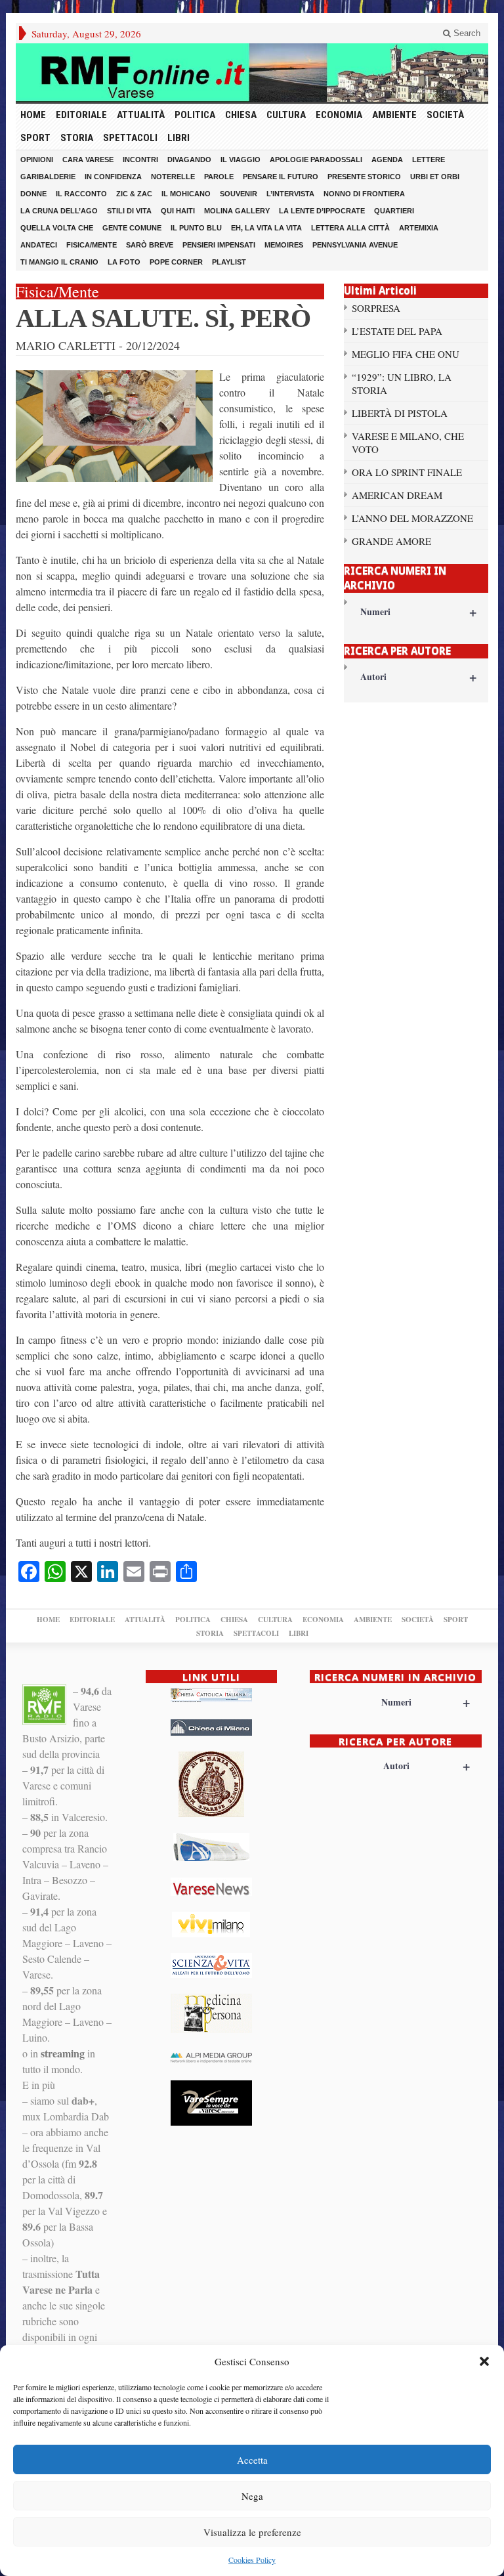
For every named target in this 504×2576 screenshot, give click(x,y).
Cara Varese (88, 160)
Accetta (252, 2460)
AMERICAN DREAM (397, 495)
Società (445, 115)
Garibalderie (48, 177)
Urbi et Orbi (435, 177)
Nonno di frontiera (364, 194)
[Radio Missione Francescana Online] (252, 73)
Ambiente (394, 115)
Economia (339, 115)
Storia (77, 138)
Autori (418, 676)
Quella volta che (57, 228)
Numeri (418, 612)
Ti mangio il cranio (59, 262)
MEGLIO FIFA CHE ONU (406, 354)
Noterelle (173, 177)
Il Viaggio (241, 160)
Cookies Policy (252, 2560)
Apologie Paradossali (316, 160)
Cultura (286, 115)
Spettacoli (130, 138)
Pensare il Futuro (281, 177)
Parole (219, 177)
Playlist (229, 262)
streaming (63, 2053)
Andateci (39, 245)
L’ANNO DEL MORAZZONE (412, 518)
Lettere (429, 160)
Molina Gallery (237, 211)
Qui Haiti (178, 211)
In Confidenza (113, 177)
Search (466, 33)
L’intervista (290, 194)
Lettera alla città (350, 228)
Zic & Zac (134, 194)
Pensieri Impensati (219, 245)
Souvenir (239, 194)
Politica (195, 115)
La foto (124, 262)
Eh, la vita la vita (266, 228)
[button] (484, 2361)
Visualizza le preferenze (252, 2532)
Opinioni (37, 160)
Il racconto (81, 194)
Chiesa (241, 115)
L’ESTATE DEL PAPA (397, 331)
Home (33, 115)
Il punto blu (196, 228)
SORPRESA (376, 308)
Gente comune (132, 228)
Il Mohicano (186, 194)
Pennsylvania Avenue (355, 245)
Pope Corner (176, 262)
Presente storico (364, 177)
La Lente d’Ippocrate (322, 211)
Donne (33, 194)
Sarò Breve (150, 245)
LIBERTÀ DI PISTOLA (400, 413)
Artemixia (419, 228)
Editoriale (81, 115)
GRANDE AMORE (391, 541)
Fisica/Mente (92, 245)
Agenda (387, 160)
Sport (35, 138)
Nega (252, 2496)
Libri (178, 138)
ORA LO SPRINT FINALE (407, 472)
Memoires (284, 245)
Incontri (140, 160)
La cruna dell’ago (59, 211)
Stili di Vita (129, 211)
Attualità (141, 115)
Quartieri (394, 211)
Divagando (189, 160)
